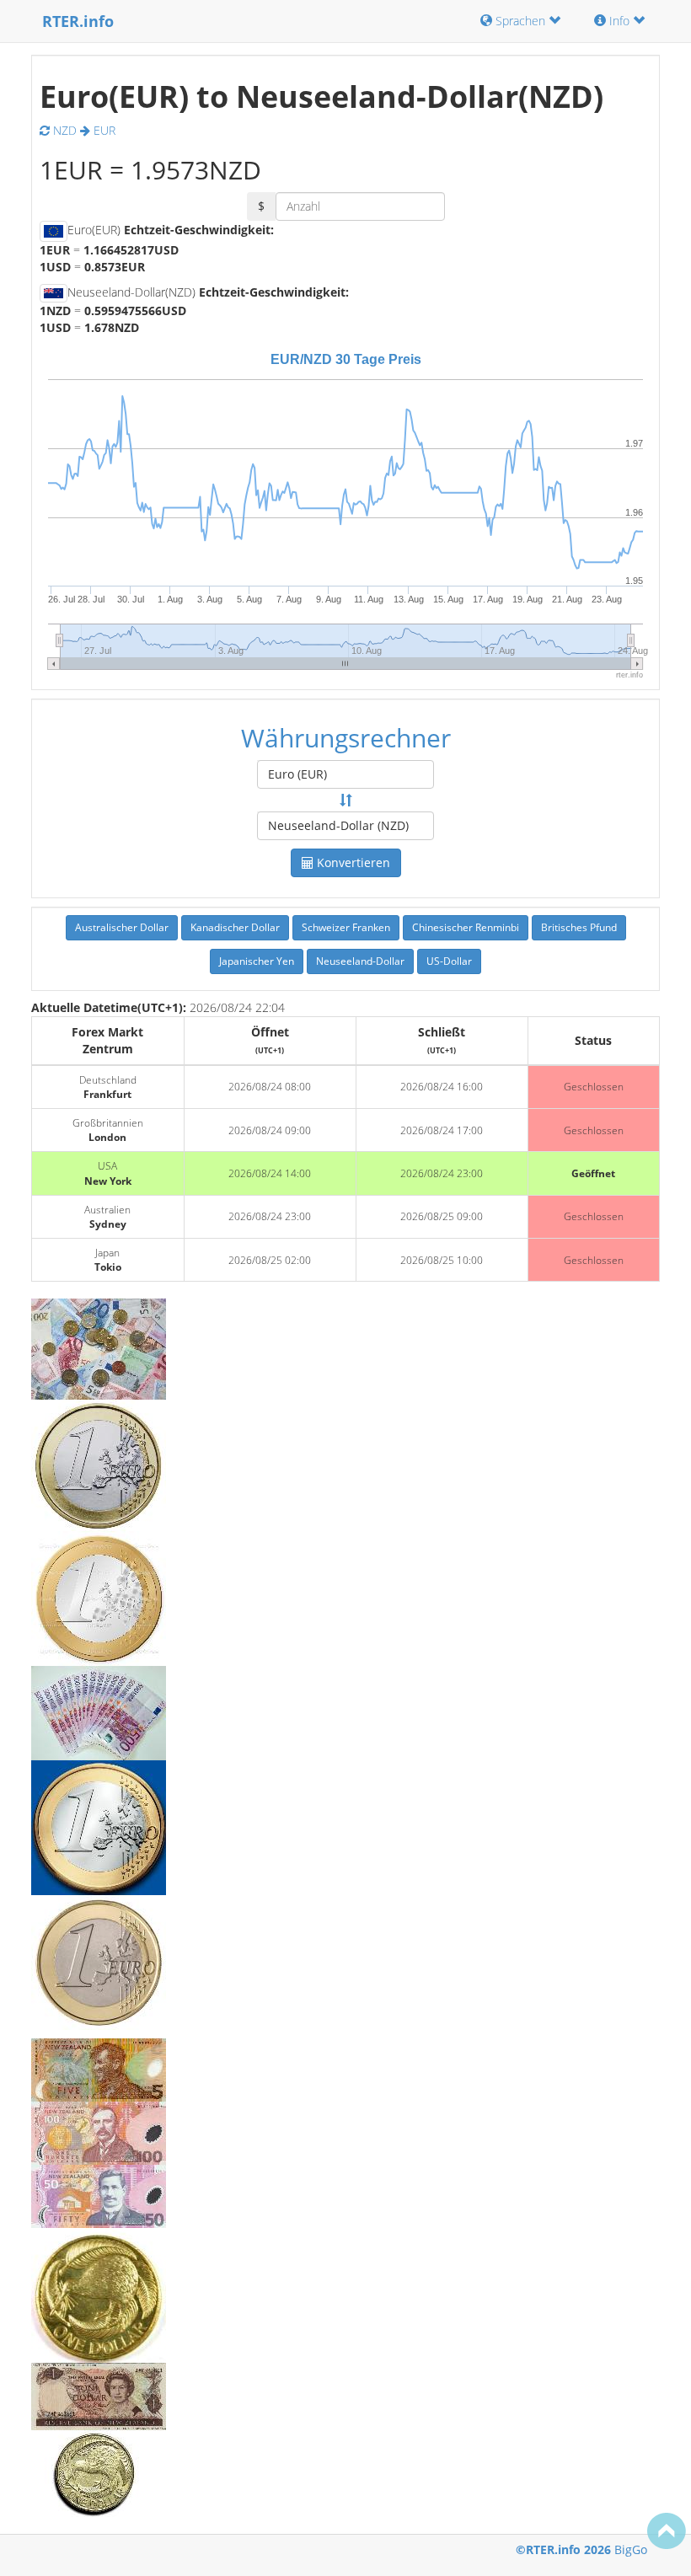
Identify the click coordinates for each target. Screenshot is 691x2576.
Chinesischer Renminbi (466, 927)
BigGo (631, 2549)
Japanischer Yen (257, 961)
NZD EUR (83, 130)
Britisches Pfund (579, 927)
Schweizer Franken (346, 927)
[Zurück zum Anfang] (667, 2530)
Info (619, 21)
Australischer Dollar (122, 927)
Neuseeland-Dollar (360, 961)
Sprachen (520, 21)
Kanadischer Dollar (235, 927)
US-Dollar (449, 961)
